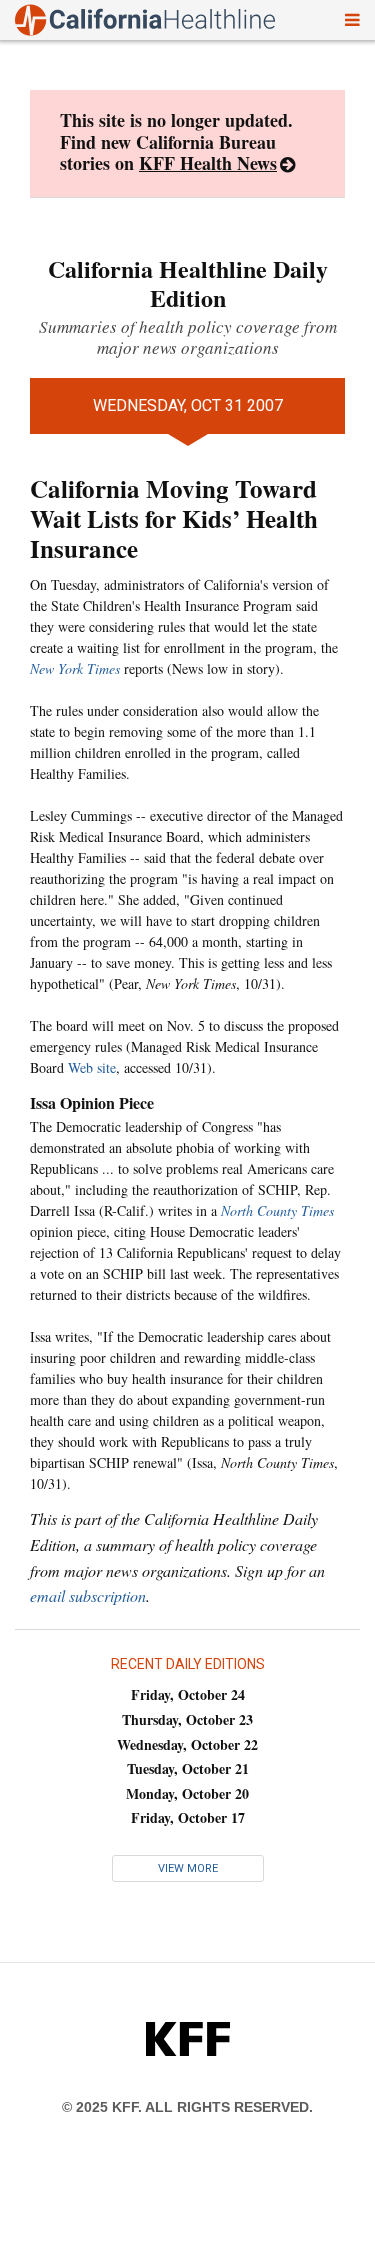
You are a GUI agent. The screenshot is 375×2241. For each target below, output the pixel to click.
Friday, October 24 (188, 1694)
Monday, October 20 (187, 1793)
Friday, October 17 (188, 1817)
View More (188, 1868)
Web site (92, 1067)
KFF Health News (208, 163)
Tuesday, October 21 (188, 1768)
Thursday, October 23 (187, 1719)
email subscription (88, 1595)
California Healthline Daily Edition (188, 283)
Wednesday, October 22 (187, 1744)
